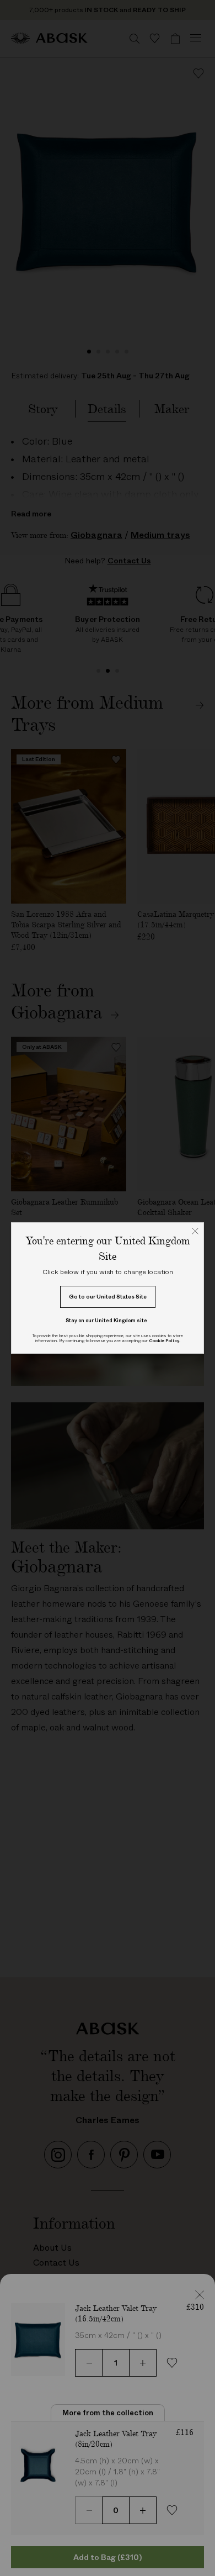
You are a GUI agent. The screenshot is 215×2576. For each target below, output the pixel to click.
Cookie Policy (164, 1341)
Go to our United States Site (108, 1297)
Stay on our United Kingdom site (106, 1320)
